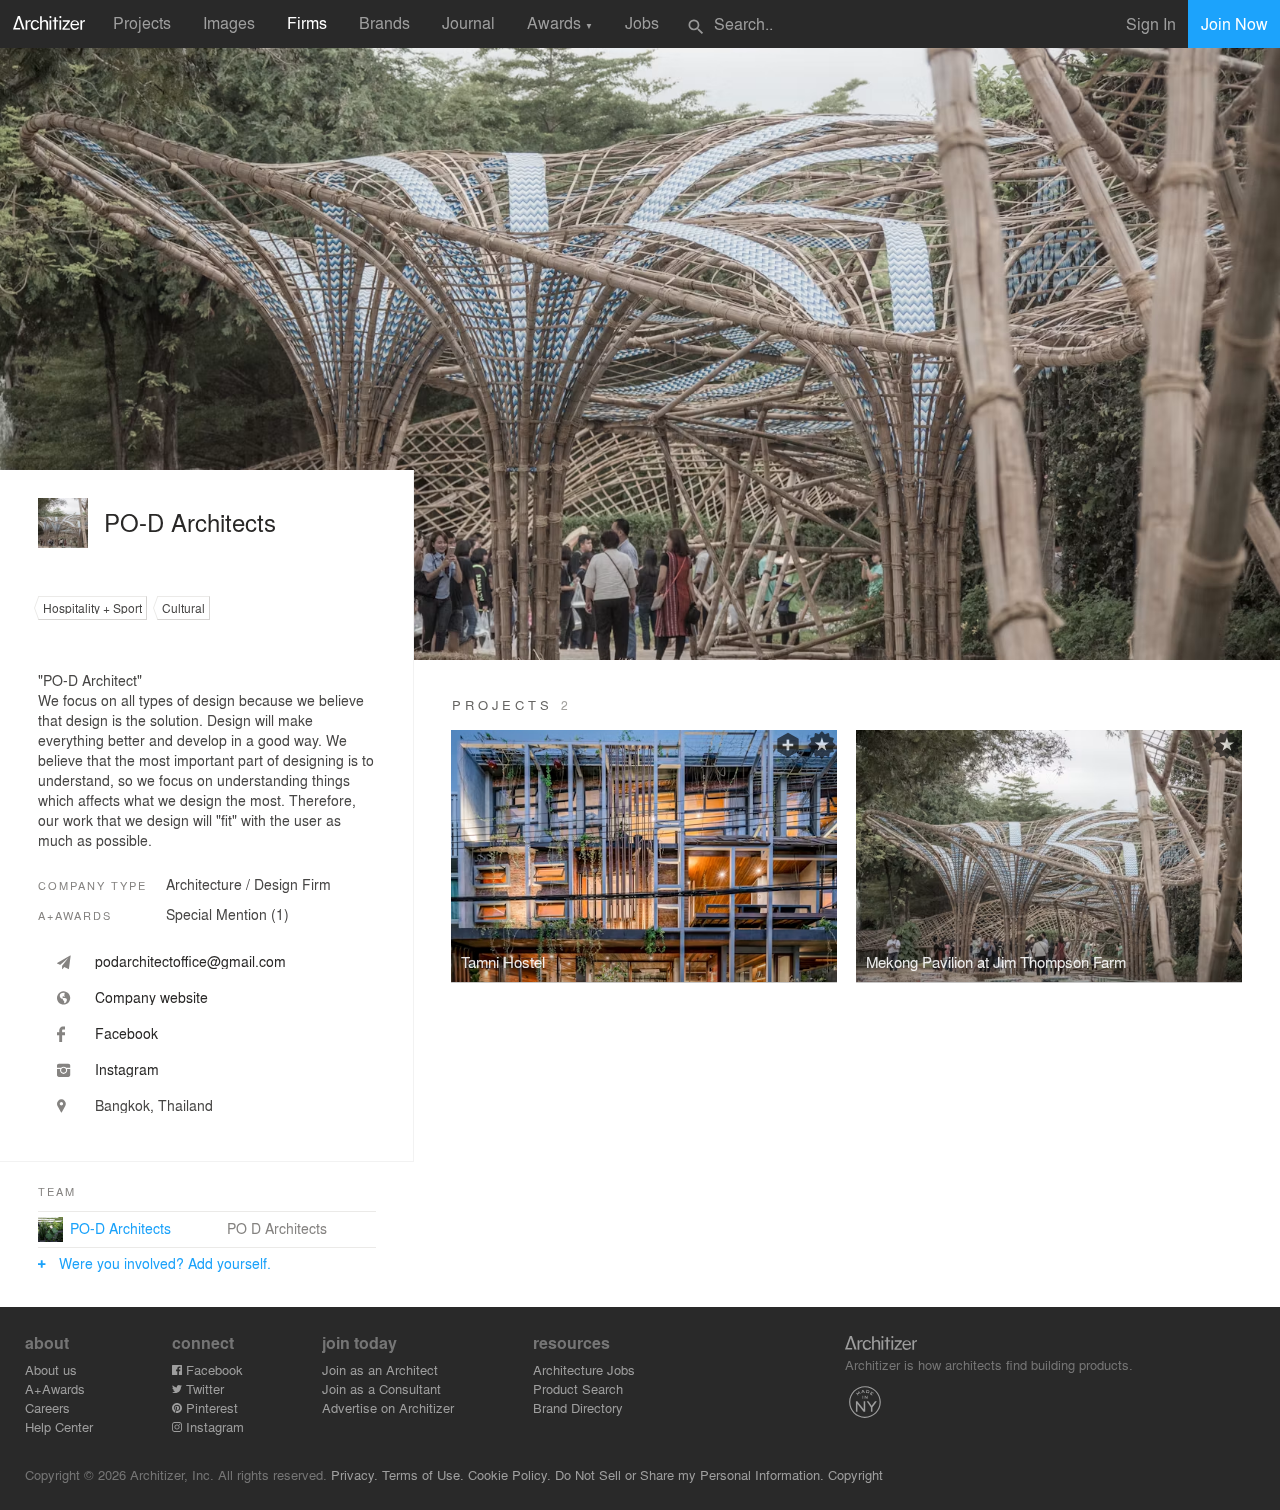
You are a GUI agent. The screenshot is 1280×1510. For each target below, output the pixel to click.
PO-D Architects (120, 1228)
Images (229, 22)
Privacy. (354, 1474)
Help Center (59, 1426)
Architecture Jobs (584, 1369)
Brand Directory (578, 1407)
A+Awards (55, 1388)
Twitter (203, 1388)
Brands (384, 22)
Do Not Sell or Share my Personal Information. (689, 1474)
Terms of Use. (423, 1474)
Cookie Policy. (509, 1474)
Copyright (855, 1474)
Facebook (212, 1369)
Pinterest (210, 1407)
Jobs (642, 22)
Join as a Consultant (381, 1388)
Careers (47, 1407)
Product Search (578, 1388)
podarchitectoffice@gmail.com (190, 961)
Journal (468, 22)
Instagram (213, 1426)
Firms (307, 22)
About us (51, 1369)
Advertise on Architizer (388, 1407)
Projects (142, 22)
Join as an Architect (380, 1369)
